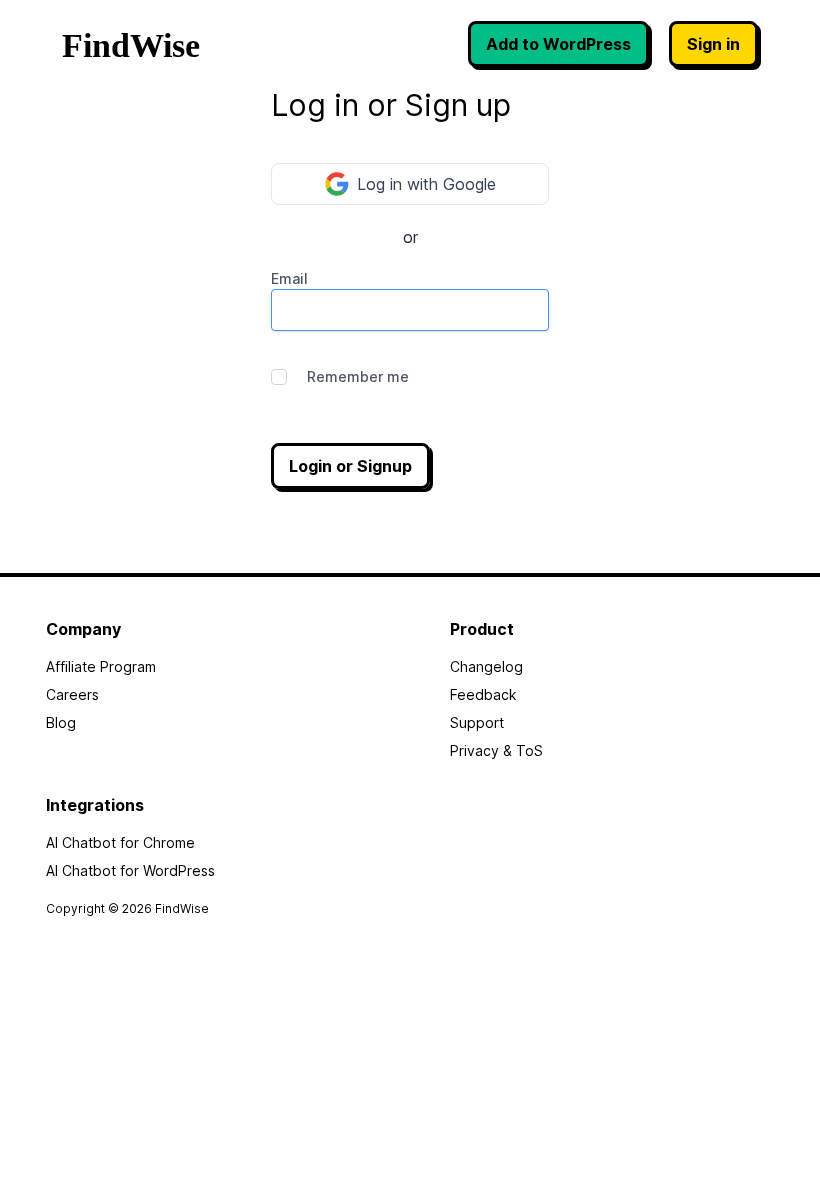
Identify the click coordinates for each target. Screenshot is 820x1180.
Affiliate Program (101, 666)
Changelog (486, 666)
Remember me (358, 376)
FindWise (131, 45)
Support (477, 722)
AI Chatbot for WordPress (130, 870)
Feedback (483, 694)
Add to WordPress (558, 44)
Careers (72, 694)
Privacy (474, 750)
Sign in (713, 44)
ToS (529, 750)
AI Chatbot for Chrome (120, 842)
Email (289, 278)
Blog (61, 722)
